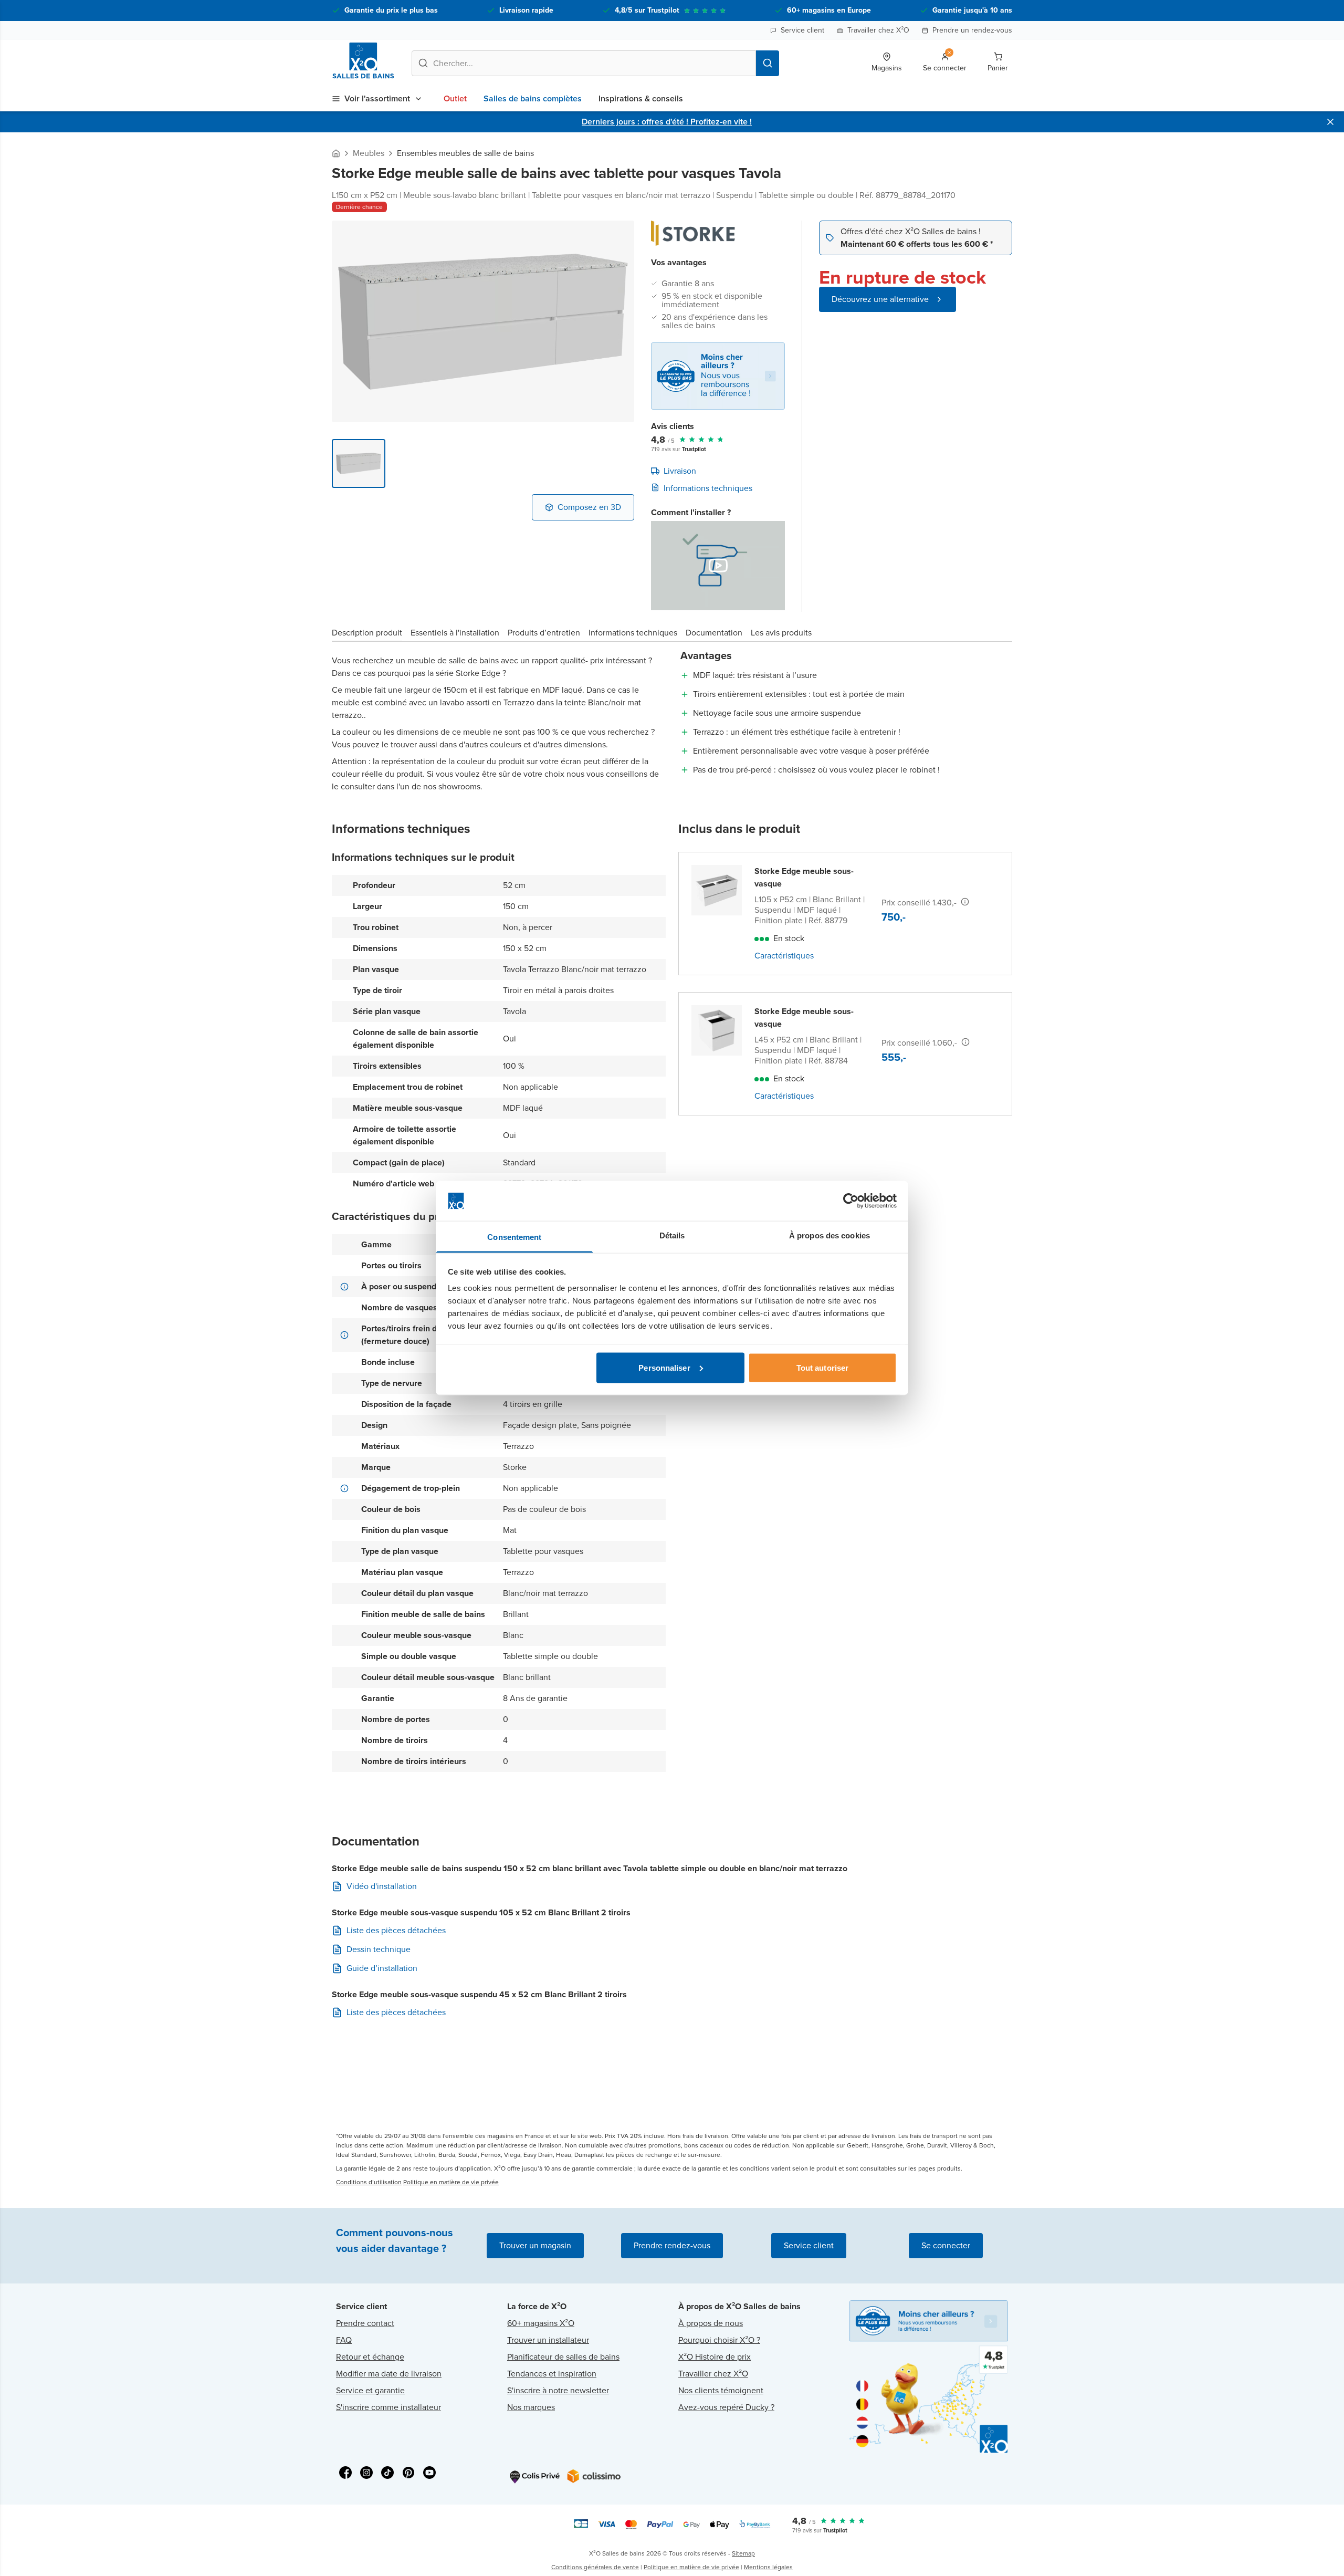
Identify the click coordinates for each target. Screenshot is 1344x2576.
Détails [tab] (672, 1235)
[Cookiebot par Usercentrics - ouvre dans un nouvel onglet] (851, 1201)
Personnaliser (664, 1367)
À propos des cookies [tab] (829, 1235)
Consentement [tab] (514, 1237)
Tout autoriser (822, 1367)
